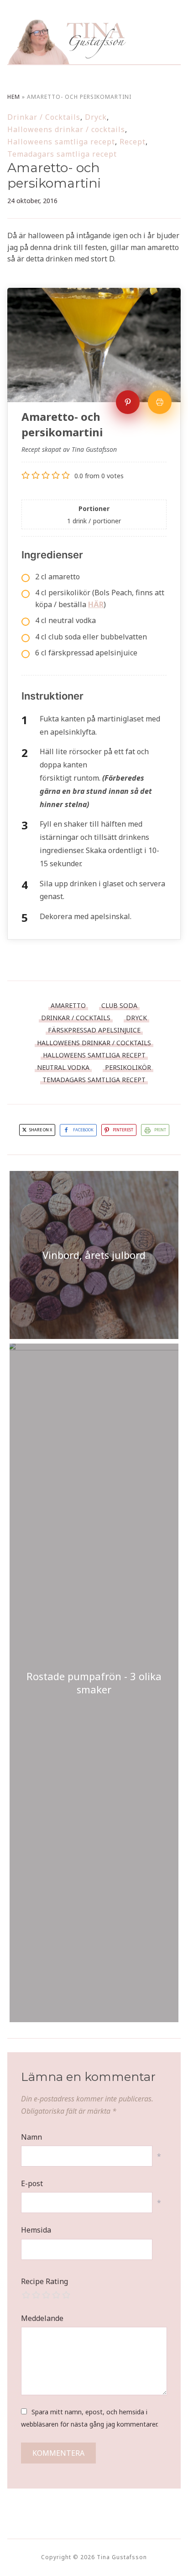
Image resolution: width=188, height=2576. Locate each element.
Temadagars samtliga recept (62, 154)
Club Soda (119, 1005)
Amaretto (68, 1005)
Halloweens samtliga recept (61, 142)
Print (160, 1130)
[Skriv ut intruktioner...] (160, 402)
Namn (31, 2137)
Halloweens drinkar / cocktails (66, 129)
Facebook (83, 1130)
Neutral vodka (63, 1067)
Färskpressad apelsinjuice (94, 1030)
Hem (14, 97)
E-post (32, 2183)
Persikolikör (128, 1067)
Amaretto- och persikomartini (54, 175)
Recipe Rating (44, 2281)
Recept (133, 142)
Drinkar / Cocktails (44, 117)
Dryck (96, 117)
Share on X (40, 1130)
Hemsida (36, 2230)
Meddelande (42, 2318)
